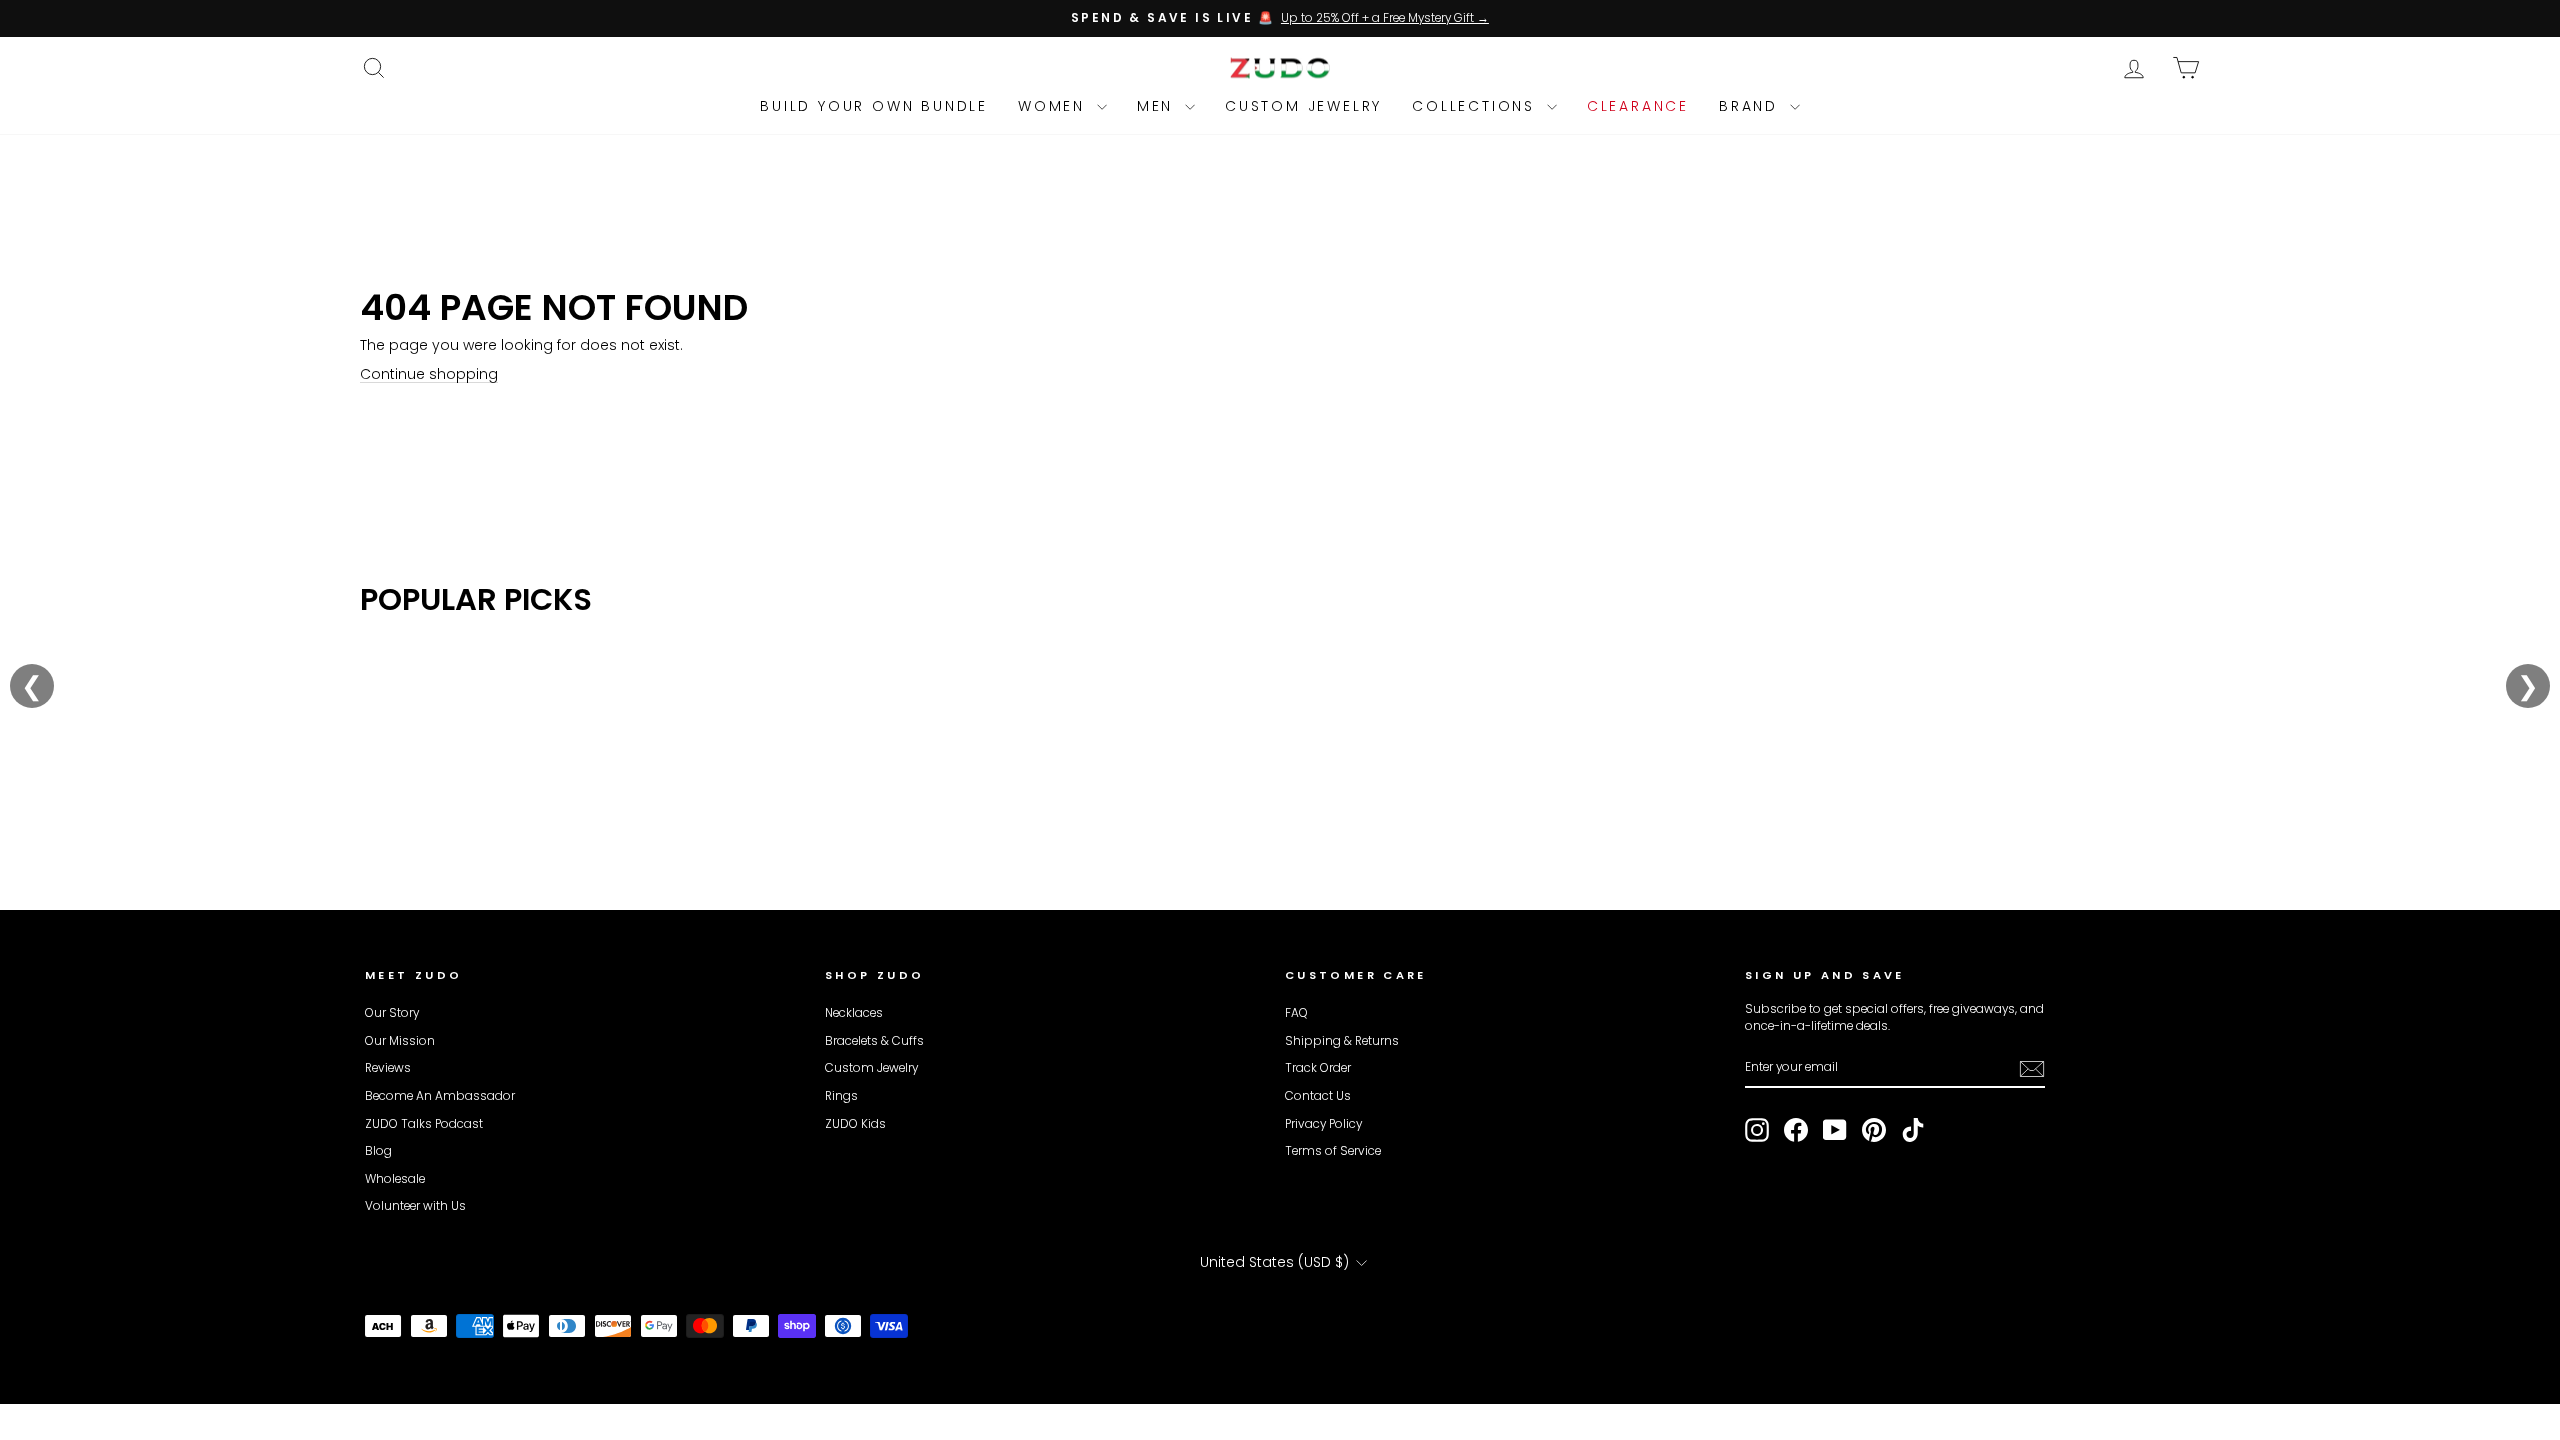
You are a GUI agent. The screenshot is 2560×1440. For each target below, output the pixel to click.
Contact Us (1318, 1096)
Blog (378, 1151)
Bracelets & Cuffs (874, 1041)
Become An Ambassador (440, 1096)
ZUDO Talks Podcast (424, 1124)
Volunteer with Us (415, 1206)
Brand (1752, 106)
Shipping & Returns (1342, 1041)
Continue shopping (429, 374)
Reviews (388, 1068)
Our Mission (400, 1041)
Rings (841, 1096)
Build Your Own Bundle (874, 106)
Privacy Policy (1323, 1124)
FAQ (1296, 1013)
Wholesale (395, 1179)
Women (1055, 106)
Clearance (1638, 106)
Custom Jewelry (1303, 106)
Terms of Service (1333, 1151)
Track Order (1318, 1068)
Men (1158, 106)
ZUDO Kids (855, 1124)
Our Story (392, 1013)
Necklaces (854, 1013)
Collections (1477, 106)
